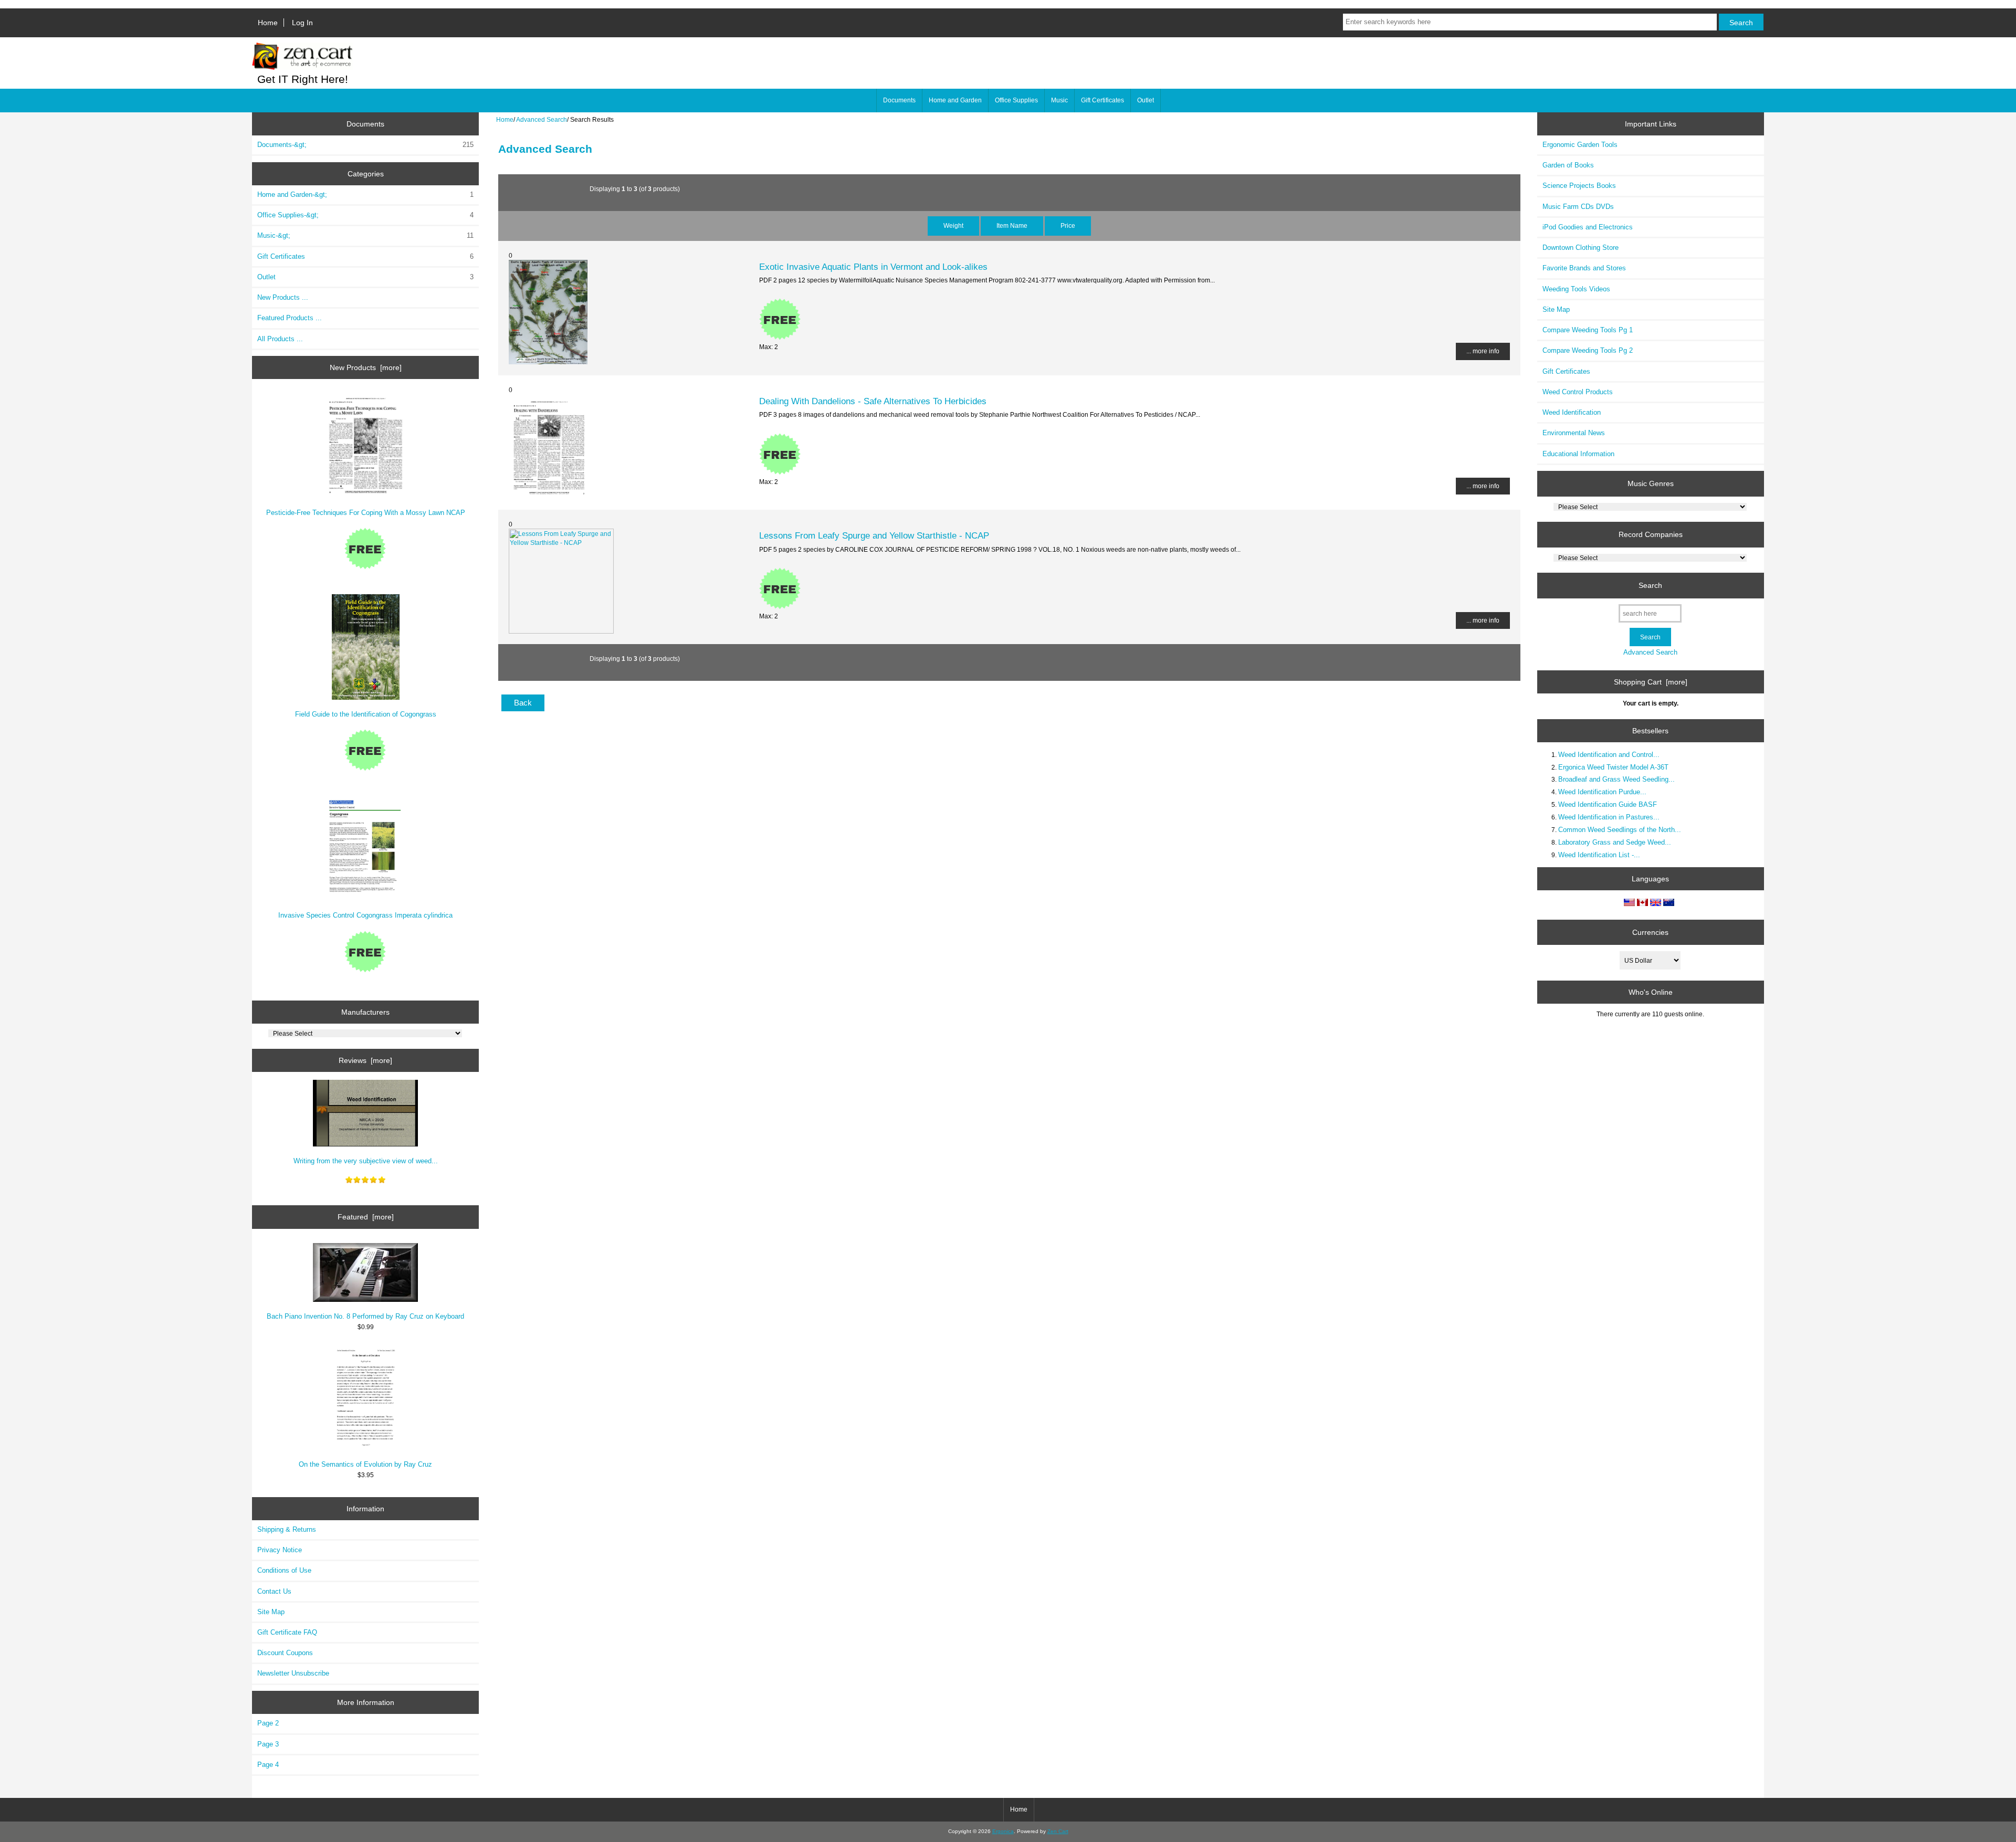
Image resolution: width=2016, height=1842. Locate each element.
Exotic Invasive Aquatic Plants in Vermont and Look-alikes (873, 267)
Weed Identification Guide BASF (1608, 804)
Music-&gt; (365, 235)
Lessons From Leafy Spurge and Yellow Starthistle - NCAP (874, 535)
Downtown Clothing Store (1581, 248)
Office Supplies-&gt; (365, 215)
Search (1650, 585)
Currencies (1650, 932)
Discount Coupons (285, 1653)
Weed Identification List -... (1599, 855)
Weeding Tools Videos (1576, 289)
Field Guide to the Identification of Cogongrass (366, 714)
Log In (302, 23)
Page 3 (268, 1744)
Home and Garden (955, 100)
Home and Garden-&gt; (365, 194)
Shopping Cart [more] (1651, 682)
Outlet (1146, 100)
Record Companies (1651, 534)
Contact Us (274, 1591)
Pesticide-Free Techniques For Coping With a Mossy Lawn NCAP (366, 513)
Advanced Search (542, 119)
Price (1068, 225)
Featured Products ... (290, 318)
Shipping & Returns (287, 1529)
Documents (899, 100)
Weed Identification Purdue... (1602, 792)
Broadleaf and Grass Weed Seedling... (1616, 779)
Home (268, 23)
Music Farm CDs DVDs (1578, 207)
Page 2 (268, 1723)
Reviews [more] (365, 1060)
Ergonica (1003, 1831)
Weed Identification (1572, 412)
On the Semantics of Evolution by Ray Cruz (365, 1464)
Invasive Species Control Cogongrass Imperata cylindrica (365, 915)
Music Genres (1651, 483)
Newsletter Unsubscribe (293, 1673)
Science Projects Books (1579, 186)
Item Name (1012, 225)
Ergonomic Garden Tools (1580, 145)
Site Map (271, 1612)
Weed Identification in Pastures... (1609, 817)
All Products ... (280, 339)
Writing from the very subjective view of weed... (366, 1161)
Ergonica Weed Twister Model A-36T (1613, 767)
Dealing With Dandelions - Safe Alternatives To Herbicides (873, 401)
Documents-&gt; (365, 145)
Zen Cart (1058, 1831)
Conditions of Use (284, 1570)
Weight (953, 225)
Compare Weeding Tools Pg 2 (1588, 350)
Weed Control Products (1578, 392)
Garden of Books (1568, 165)
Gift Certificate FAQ (287, 1632)
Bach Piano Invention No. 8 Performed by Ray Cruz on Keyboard (365, 1316)
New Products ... (283, 297)
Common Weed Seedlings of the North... (1620, 830)
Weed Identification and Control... (1609, 755)
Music (1059, 100)
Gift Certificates (1102, 100)
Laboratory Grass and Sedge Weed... (1615, 842)
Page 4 (268, 1765)
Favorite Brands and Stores (1584, 268)
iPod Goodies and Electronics (1588, 227)
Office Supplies (1016, 100)
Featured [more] (366, 1217)
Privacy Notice (280, 1550)
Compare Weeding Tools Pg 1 (1588, 330)
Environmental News (1574, 433)
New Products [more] (366, 367)
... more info (1483, 351)
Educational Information (1578, 454)
